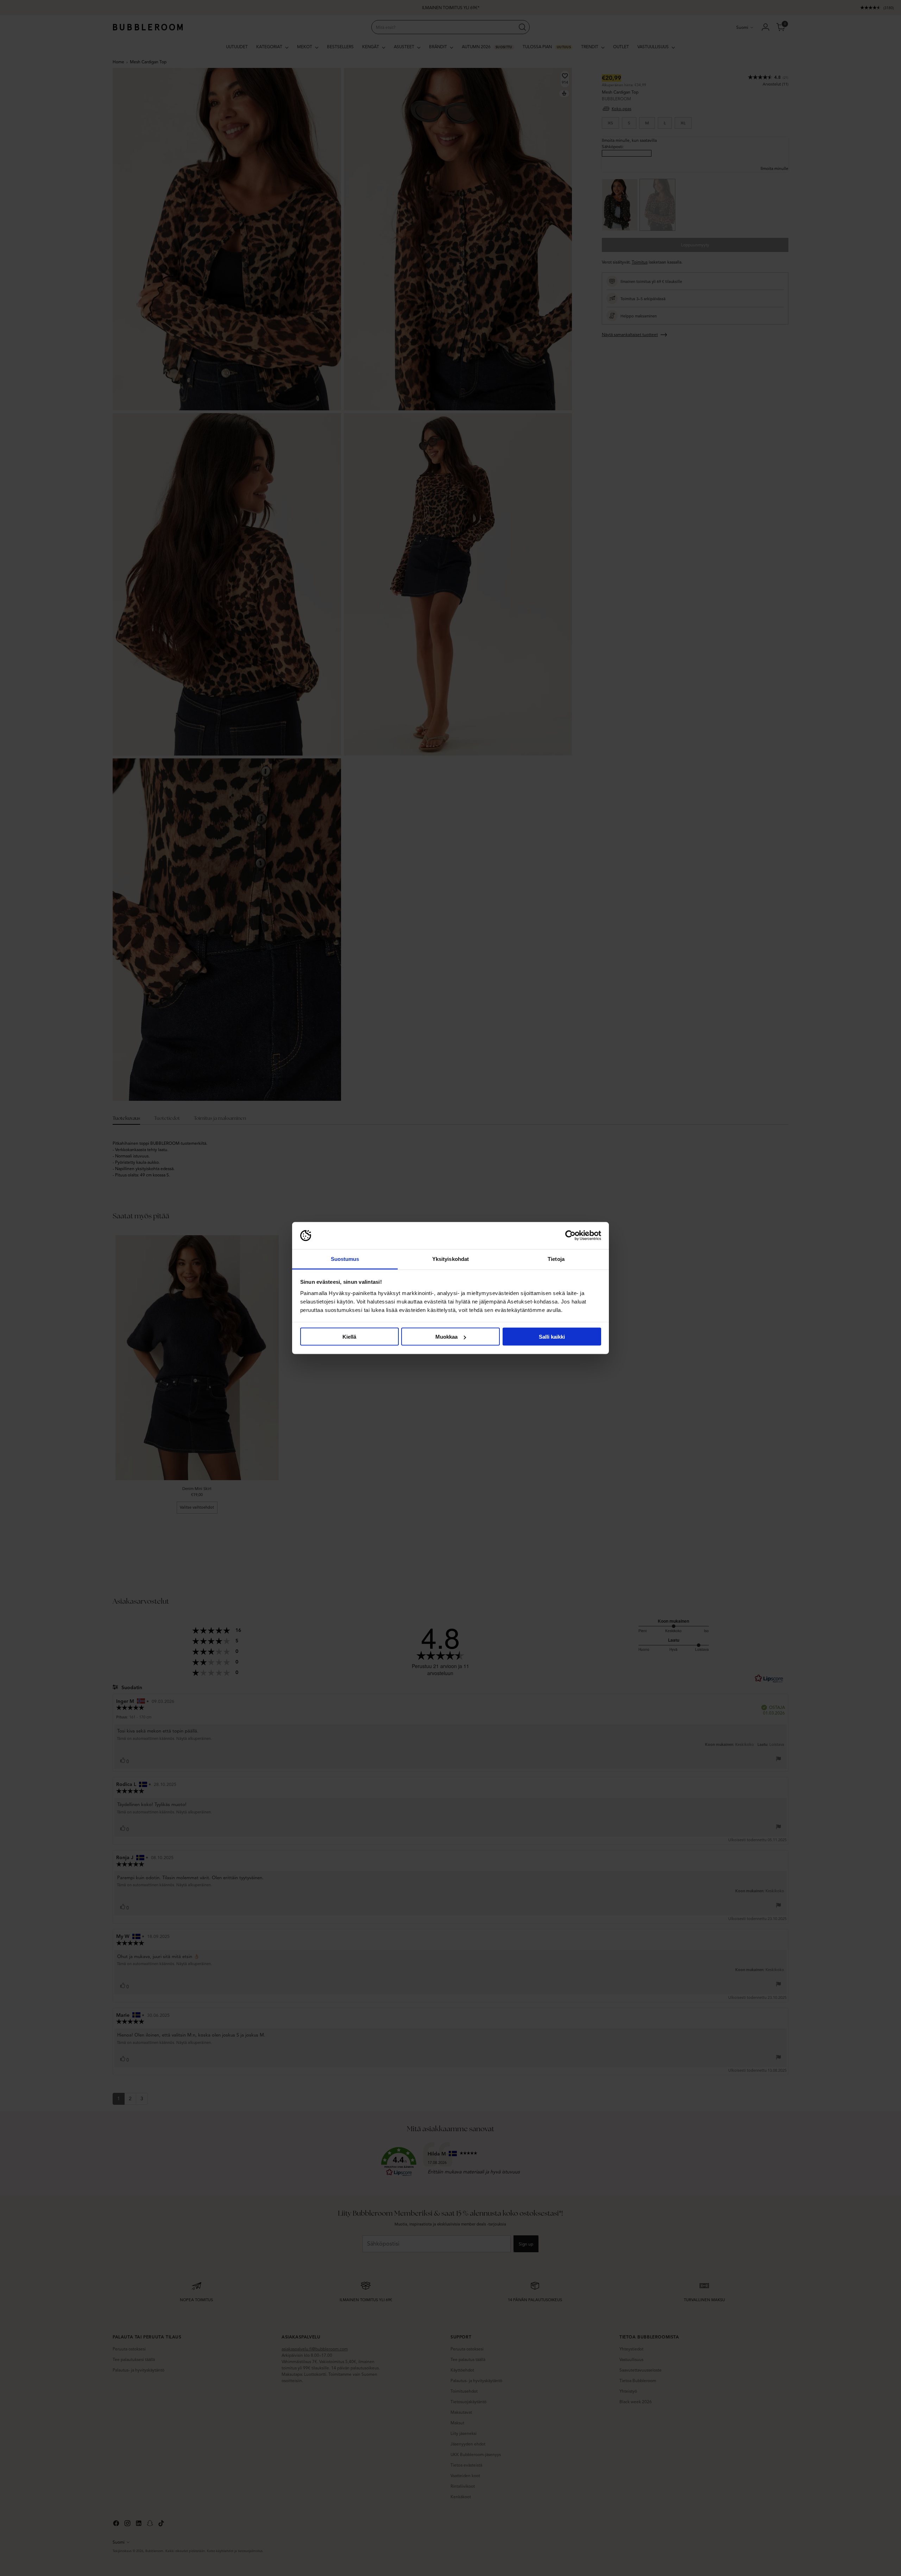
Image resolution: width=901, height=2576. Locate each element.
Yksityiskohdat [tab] (450, 1259)
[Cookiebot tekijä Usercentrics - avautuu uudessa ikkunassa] (570, 1236)
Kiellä (349, 1337)
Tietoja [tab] (556, 1259)
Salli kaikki (552, 1337)
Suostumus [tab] (345, 1259)
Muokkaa (446, 1337)
